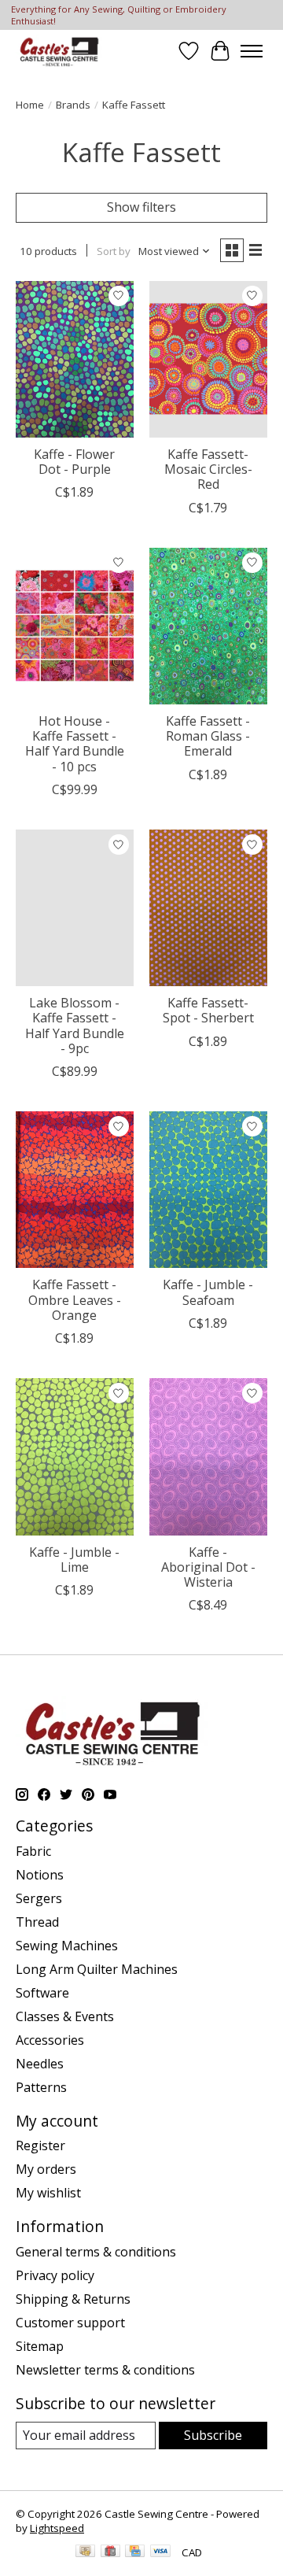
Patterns (41, 2087)
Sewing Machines (67, 1946)
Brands (73, 105)
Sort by (114, 251)
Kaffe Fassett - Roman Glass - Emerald (208, 736)
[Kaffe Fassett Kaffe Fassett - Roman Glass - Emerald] (208, 626)
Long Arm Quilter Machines (97, 1969)
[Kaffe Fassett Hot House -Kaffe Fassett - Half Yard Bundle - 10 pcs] (75, 626)
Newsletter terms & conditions (105, 2370)
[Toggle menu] (252, 51)
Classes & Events (65, 2016)
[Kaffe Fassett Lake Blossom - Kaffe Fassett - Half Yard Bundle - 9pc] (75, 908)
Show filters (141, 207)
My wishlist (48, 2193)
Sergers (39, 1898)
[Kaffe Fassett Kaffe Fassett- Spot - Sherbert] (208, 908)
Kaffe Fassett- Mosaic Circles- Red (208, 469)
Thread (37, 1922)
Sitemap (40, 2346)
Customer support (70, 2323)
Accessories (50, 2040)
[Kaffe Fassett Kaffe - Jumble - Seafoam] (208, 1190)
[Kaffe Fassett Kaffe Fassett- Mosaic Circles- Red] (208, 359)
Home (30, 105)
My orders (46, 2169)
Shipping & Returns (73, 2299)
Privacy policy (55, 2275)
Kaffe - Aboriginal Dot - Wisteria (208, 1567)
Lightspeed (57, 2528)
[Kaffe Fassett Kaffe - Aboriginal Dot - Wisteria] (208, 1456)
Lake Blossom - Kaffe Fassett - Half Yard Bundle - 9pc (75, 1026)
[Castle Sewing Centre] (59, 51)
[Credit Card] (135, 2552)
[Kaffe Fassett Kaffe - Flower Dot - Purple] (75, 359)
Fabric (33, 1851)
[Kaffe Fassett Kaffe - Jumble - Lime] (75, 1456)
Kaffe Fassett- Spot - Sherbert (208, 1010)
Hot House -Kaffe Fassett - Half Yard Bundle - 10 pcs (75, 744)
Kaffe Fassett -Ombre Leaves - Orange (75, 1299)
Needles (40, 2064)
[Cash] (85, 2552)
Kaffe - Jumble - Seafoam (208, 1292)
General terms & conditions (96, 2252)
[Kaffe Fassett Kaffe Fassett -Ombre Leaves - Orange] (75, 1190)
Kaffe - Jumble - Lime (74, 1560)
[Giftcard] (110, 2552)
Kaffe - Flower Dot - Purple (74, 462)
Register (40, 2145)
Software (42, 1993)
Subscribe (213, 2435)
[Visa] (160, 2552)
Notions (40, 1875)
